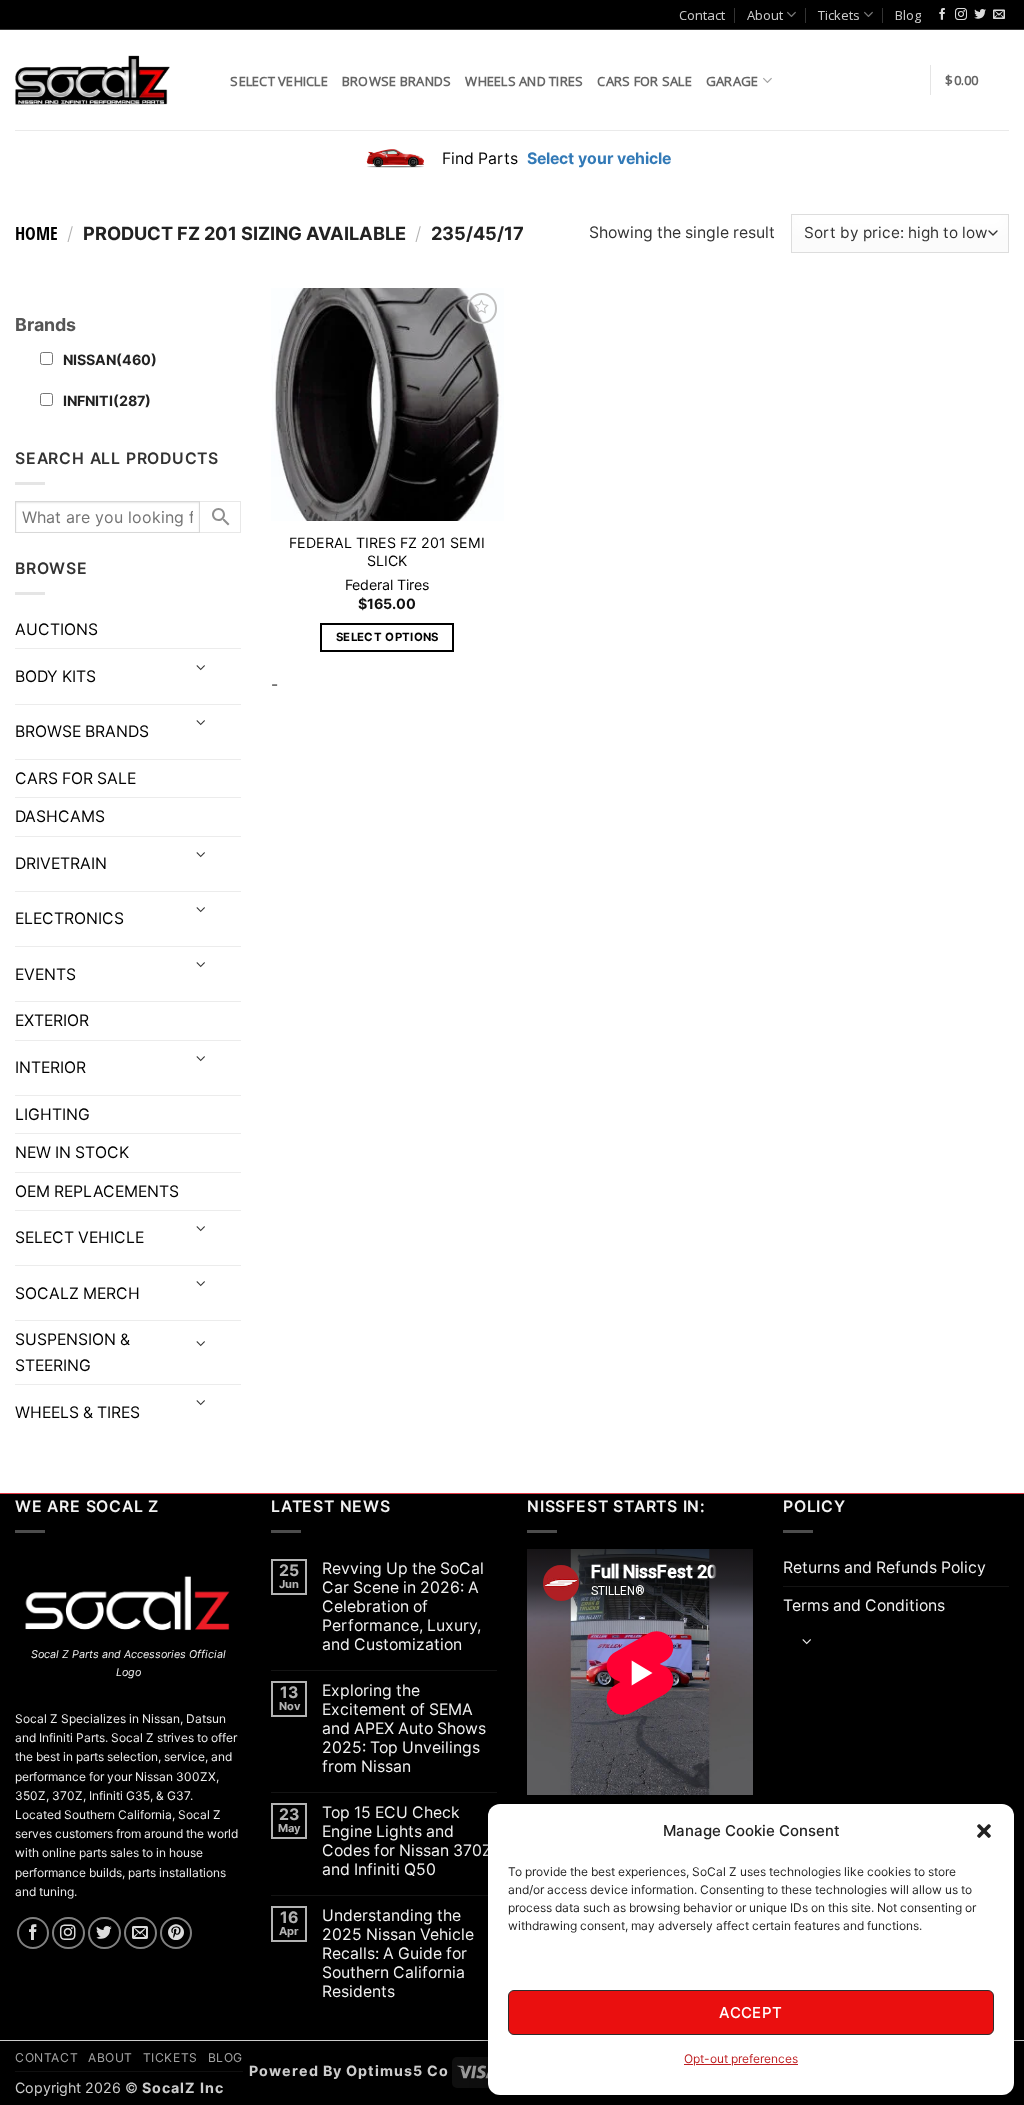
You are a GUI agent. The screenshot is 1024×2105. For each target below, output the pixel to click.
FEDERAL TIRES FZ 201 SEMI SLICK (387, 552)
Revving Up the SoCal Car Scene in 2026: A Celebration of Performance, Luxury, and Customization (403, 1606)
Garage (732, 81)
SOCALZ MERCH (77, 1293)
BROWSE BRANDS (82, 731)
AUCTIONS (56, 629)
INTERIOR (50, 1067)
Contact (702, 15)
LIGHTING (52, 1114)
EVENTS (45, 974)
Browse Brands (396, 81)
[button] (984, 1831)
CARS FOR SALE (644, 81)
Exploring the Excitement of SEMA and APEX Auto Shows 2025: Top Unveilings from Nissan (404, 1728)
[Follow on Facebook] (942, 15)
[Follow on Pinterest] (176, 1933)
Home (36, 233)
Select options (387, 637)
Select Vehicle (279, 81)
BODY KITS (55, 676)
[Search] (208, 79)
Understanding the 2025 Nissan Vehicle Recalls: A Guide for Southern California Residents (398, 1953)
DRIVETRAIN (61, 863)
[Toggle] (200, 668)
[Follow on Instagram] (961, 15)
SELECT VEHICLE (79, 1237)
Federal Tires (387, 584)
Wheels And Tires (524, 81)
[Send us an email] (999, 15)
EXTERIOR (52, 1020)
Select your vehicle (597, 158)
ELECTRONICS (69, 918)
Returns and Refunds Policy (884, 1567)
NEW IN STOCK (72, 1152)
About (765, 15)
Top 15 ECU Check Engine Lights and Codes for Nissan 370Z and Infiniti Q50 (407, 1841)
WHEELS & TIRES (77, 1412)
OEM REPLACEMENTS (97, 1191)
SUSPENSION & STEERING (72, 1352)
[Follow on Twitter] (980, 15)
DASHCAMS (60, 816)
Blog (908, 15)
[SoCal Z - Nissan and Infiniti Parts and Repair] (92, 79)
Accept (751, 2012)
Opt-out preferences (741, 2058)
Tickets (839, 15)
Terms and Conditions (864, 1605)
